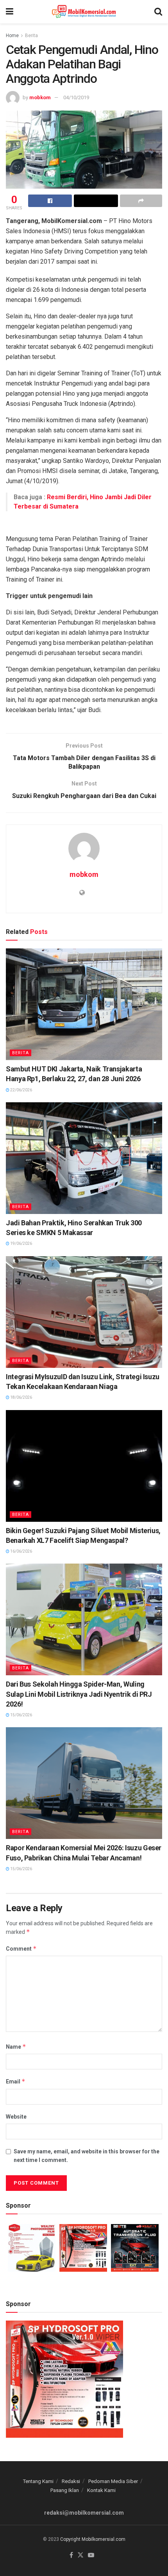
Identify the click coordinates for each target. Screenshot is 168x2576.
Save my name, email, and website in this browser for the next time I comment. (87, 2156)
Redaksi (71, 2481)
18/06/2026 (21, 1397)
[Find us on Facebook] (71, 2555)
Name (16, 2047)
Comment (21, 1949)
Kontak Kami (101, 2490)
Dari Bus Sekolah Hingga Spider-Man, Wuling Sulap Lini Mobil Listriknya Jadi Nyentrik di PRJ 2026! (79, 1694)
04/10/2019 (76, 97)
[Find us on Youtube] (91, 2555)
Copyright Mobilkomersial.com (93, 2539)
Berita (31, 36)
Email (16, 2081)
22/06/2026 (21, 1090)
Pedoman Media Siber (113, 2481)
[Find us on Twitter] (80, 2555)
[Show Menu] (10, 12)
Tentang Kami (38, 2481)
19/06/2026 (21, 1243)
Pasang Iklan (65, 2490)
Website (16, 2117)
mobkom (40, 97)
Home (12, 36)
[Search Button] (158, 12)
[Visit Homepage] (84, 12)
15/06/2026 (21, 1715)
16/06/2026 (21, 1551)
